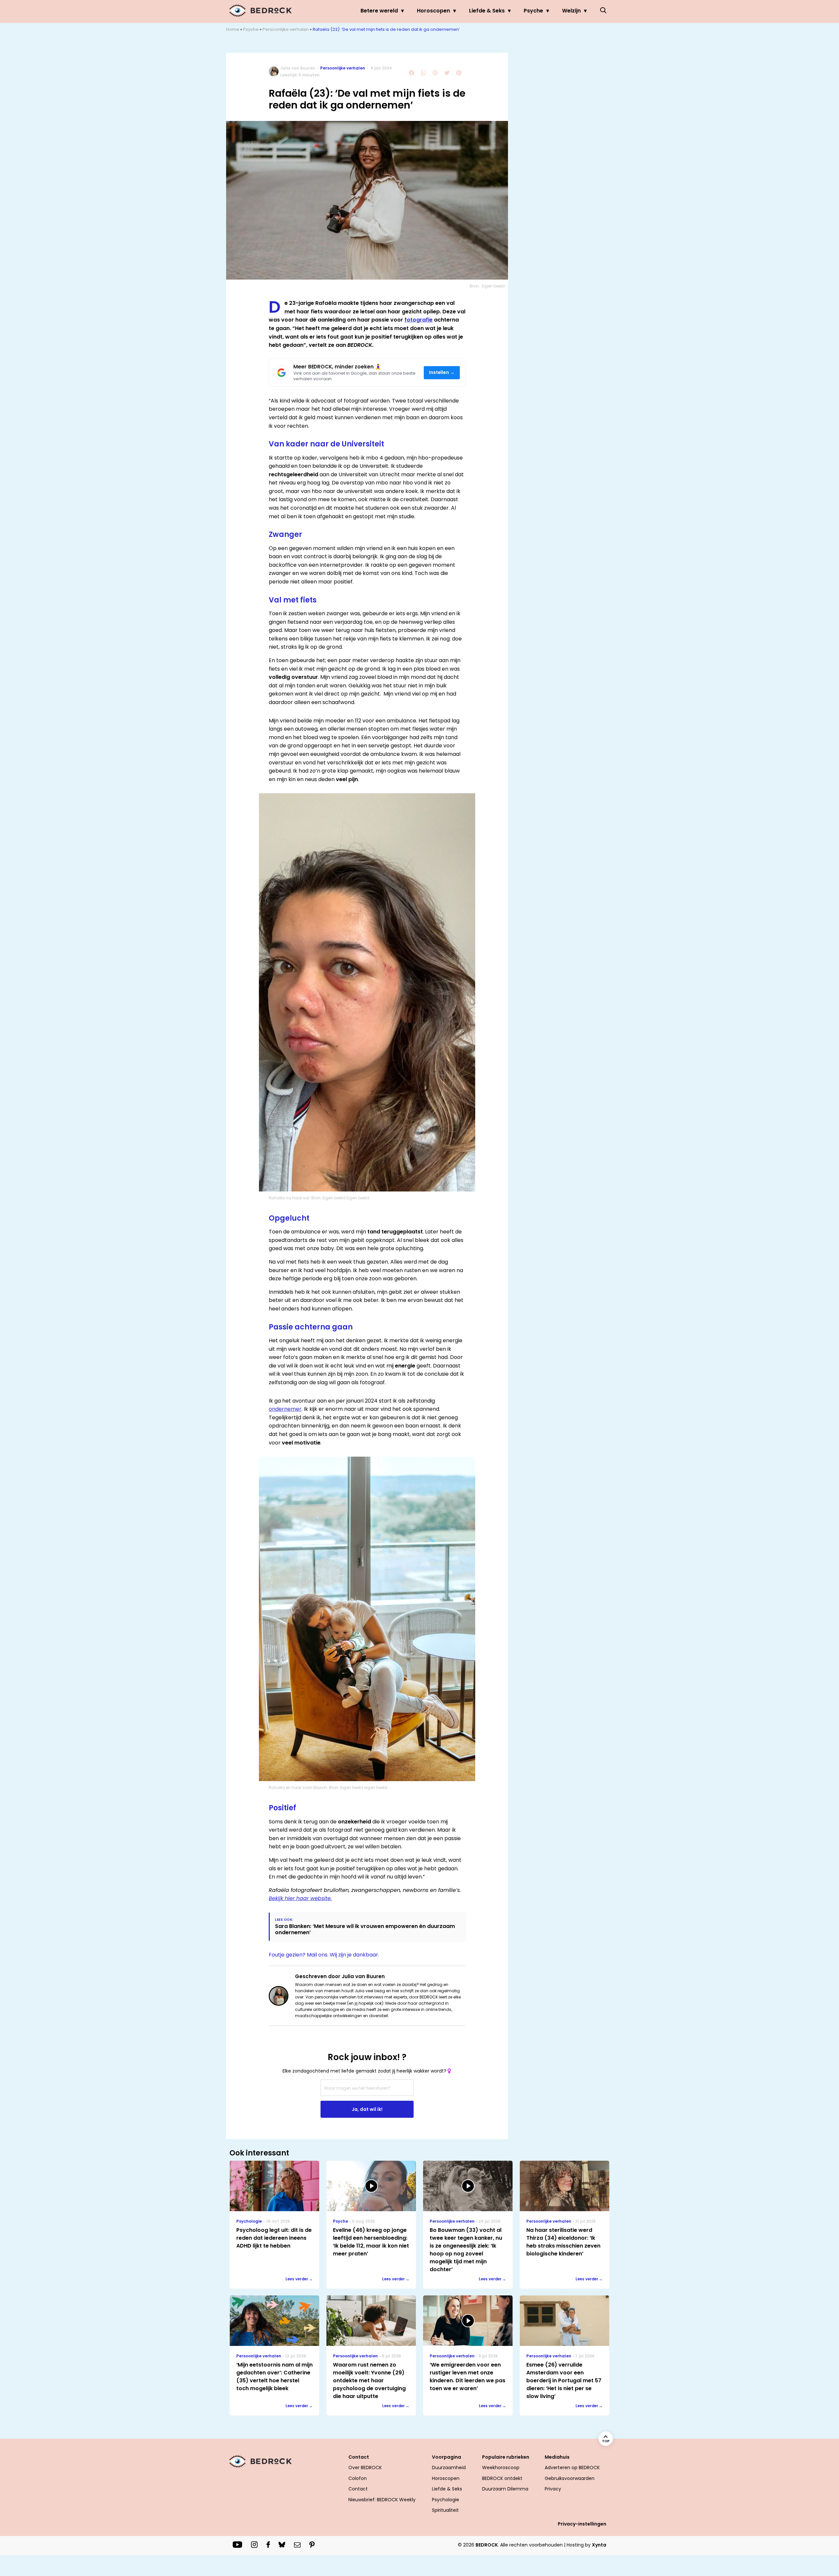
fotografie (419, 320)
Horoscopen (433, 11)
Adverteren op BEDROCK (572, 2468)
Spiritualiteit (445, 2510)
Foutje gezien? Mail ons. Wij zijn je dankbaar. (324, 1955)
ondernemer (285, 1409)
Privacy (553, 2489)
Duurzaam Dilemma (505, 2489)
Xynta (599, 2545)
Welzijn (571, 11)
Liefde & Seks (487, 11)
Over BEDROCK (365, 2468)
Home (233, 29)
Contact (358, 2489)
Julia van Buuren (298, 68)
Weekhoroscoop (501, 2468)
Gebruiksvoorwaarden (570, 2478)
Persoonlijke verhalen (286, 29)
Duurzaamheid (449, 2468)
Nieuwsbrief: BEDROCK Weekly (382, 2500)
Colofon (358, 2478)
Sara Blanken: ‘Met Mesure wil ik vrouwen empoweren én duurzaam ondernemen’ (365, 1929)
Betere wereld (379, 11)
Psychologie (446, 2500)
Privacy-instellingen (582, 2524)
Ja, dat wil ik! (367, 2109)
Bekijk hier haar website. (300, 1898)
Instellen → (442, 373)
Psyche (533, 11)
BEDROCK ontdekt (502, 2478)
